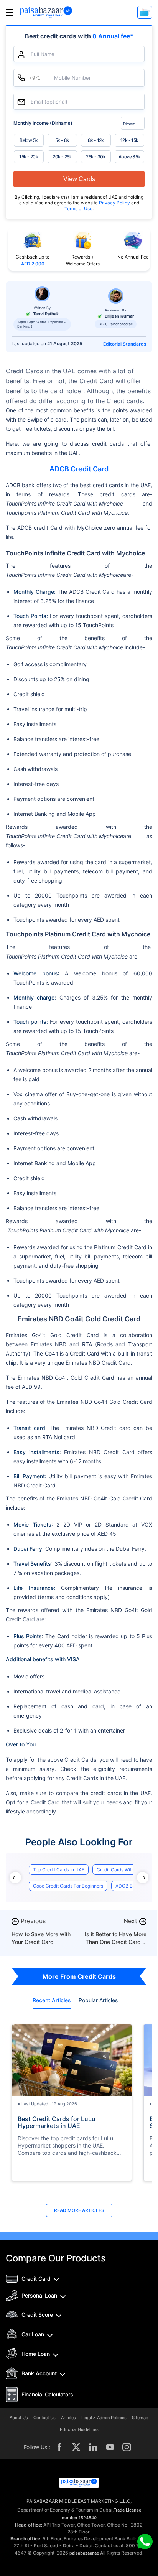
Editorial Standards (125, 344)
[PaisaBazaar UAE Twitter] (76, 2447)
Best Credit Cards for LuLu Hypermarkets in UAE (57, 2122)
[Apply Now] (145, 12)
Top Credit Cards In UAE (59, 1870)
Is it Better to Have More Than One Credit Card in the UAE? (116, 1942)
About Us (19, 2418)
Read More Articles (79, 2210)
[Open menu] (10, 12)
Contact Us (44, 2418)
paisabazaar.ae (84, 2553)
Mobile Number (72, 78)
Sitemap (140, 2418)
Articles (68, 2418)
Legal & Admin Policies (104, 2418)
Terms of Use (78, 208)
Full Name (43, 54)
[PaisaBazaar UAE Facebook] (59, 2447)
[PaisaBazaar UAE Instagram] (127, 2447)
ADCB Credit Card (79, 469)
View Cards (79, 179)
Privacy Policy (115, 203)
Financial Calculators (47, 2394)
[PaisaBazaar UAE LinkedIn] (93, 2447)
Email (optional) (49, 102)
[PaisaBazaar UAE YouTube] (110, 2447)
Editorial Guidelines (79, 2430)
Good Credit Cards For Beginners (68, 1886)
